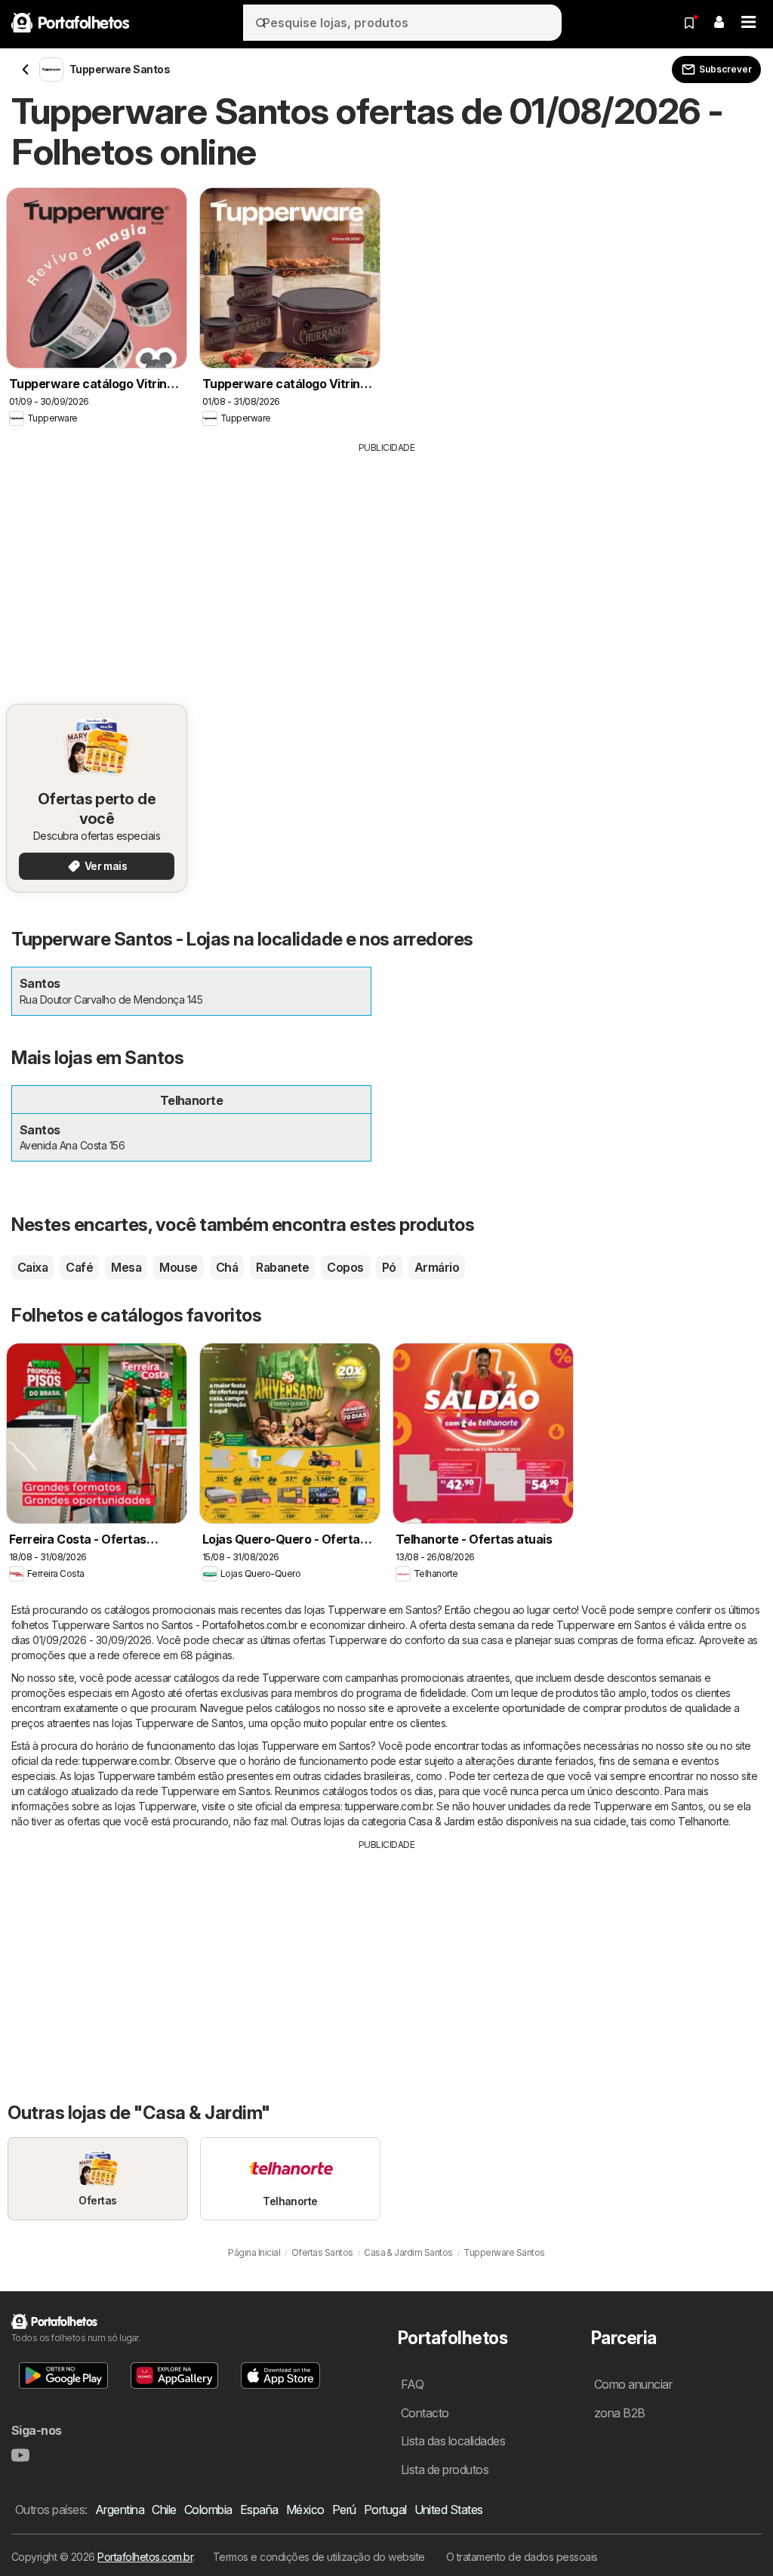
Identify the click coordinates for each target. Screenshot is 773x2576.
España (259, 2510)
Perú (344, 2510)
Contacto (425, 2413)
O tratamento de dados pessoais (522, 2557)
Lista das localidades (453, 2441)
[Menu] (749, 23)
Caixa (32, 1267)
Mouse (178, 1267)
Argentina (120, 2510)
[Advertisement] (386, 568)
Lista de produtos (445, 2470)
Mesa (126, 1267)
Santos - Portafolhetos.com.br (230, 1625)
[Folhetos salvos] (689, 23)
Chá (227, 1267)
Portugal (385, 2510)
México (305, 2510)
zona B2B (620, 2413)
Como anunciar (633, 2384)
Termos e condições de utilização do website (319, 2557)
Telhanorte (703, 1821)
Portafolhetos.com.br (145, 2557)
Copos (345, 1267)
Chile (164, 2510)
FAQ (412, 2384)
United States (449, 2510)
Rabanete (282, 1267)
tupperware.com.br (126, 1761)
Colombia (208, 2510)
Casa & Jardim (441, 1821)
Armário (437, 1267)
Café (79, 1267)
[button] (719, 23)
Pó (389, 1267)
